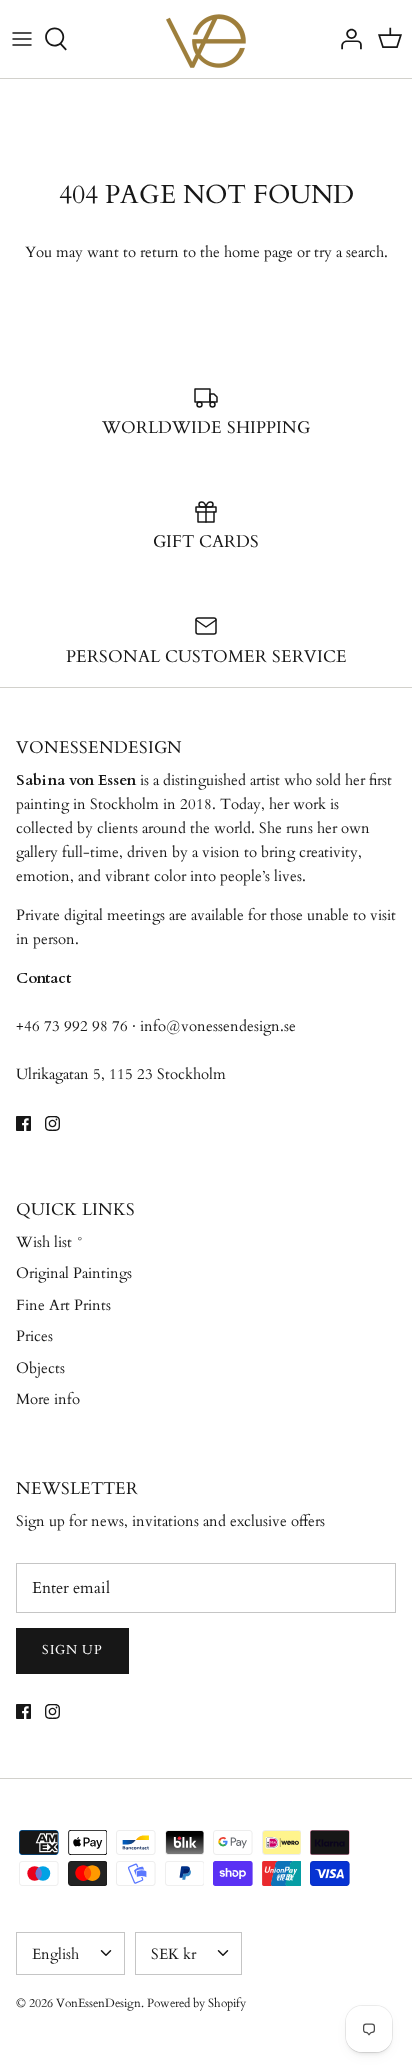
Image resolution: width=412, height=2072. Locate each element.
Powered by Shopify (196, 2003)
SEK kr (173, 1954)
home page (258, 252)
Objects (40, 1368)
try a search (349, 252)
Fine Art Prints (63, 1305)
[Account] (346, 39)
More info (48, 1399)
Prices (34, 1336)
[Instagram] (52, 1123)
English (55, 1954)
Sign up (72, 1650)
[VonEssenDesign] (206, 39)
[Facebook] (23, 1123)
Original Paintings (74, 1273)
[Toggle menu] (22, 39)
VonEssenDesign (98, 2003)
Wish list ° (50, 1242)
